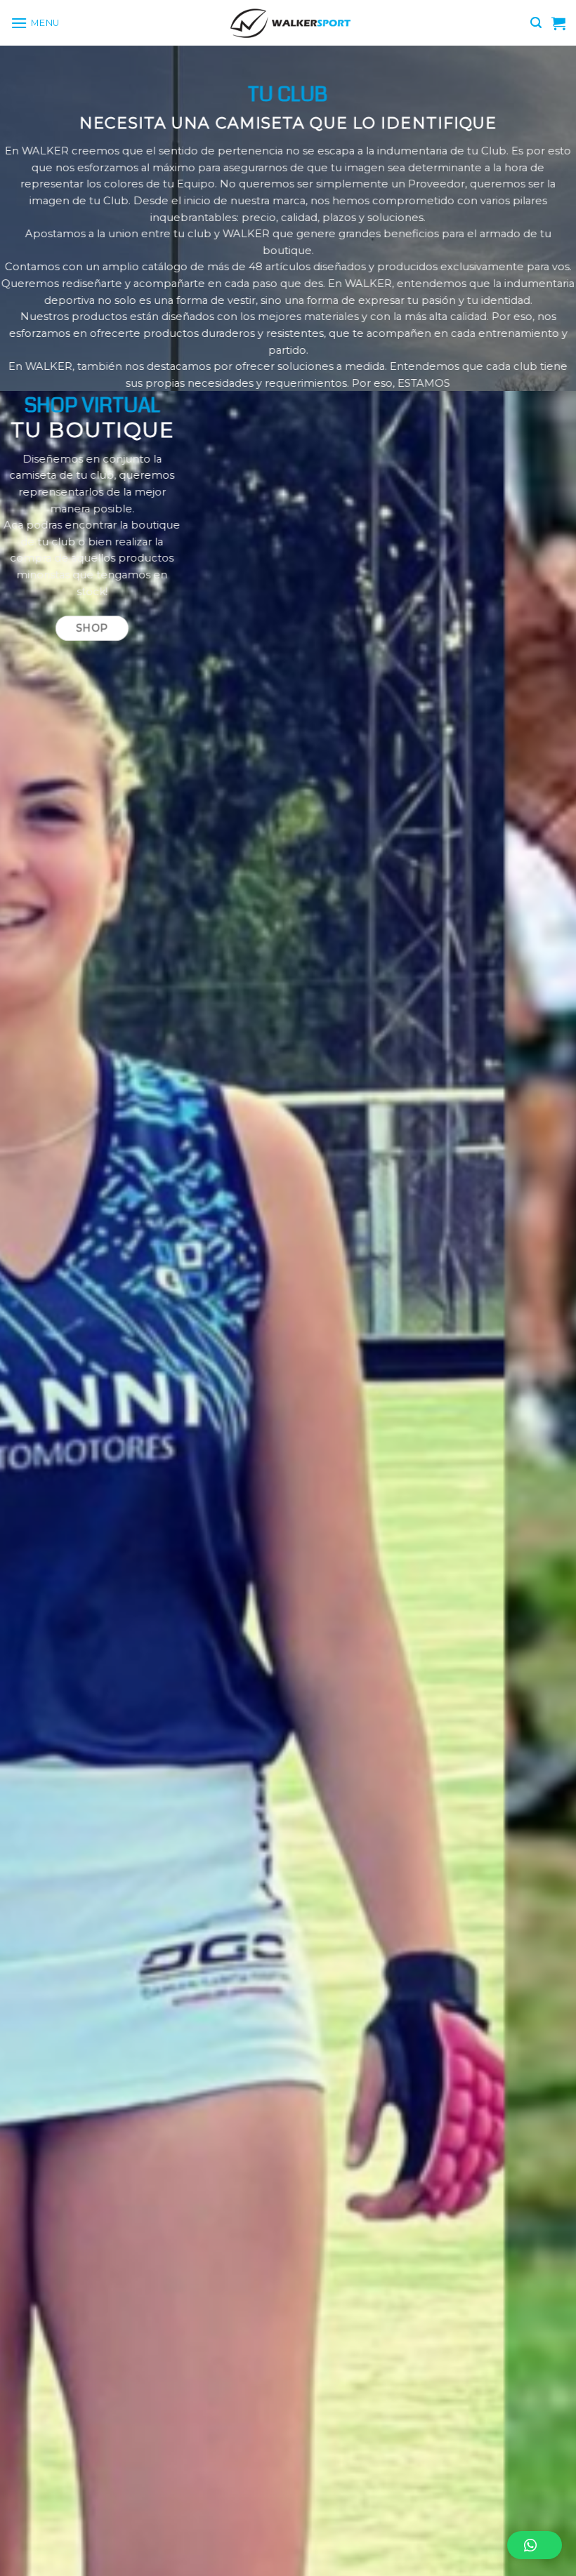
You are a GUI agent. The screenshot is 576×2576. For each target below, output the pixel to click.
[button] (535, 2545)
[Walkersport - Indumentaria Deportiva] (288, 23)
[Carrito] (558, 23)
